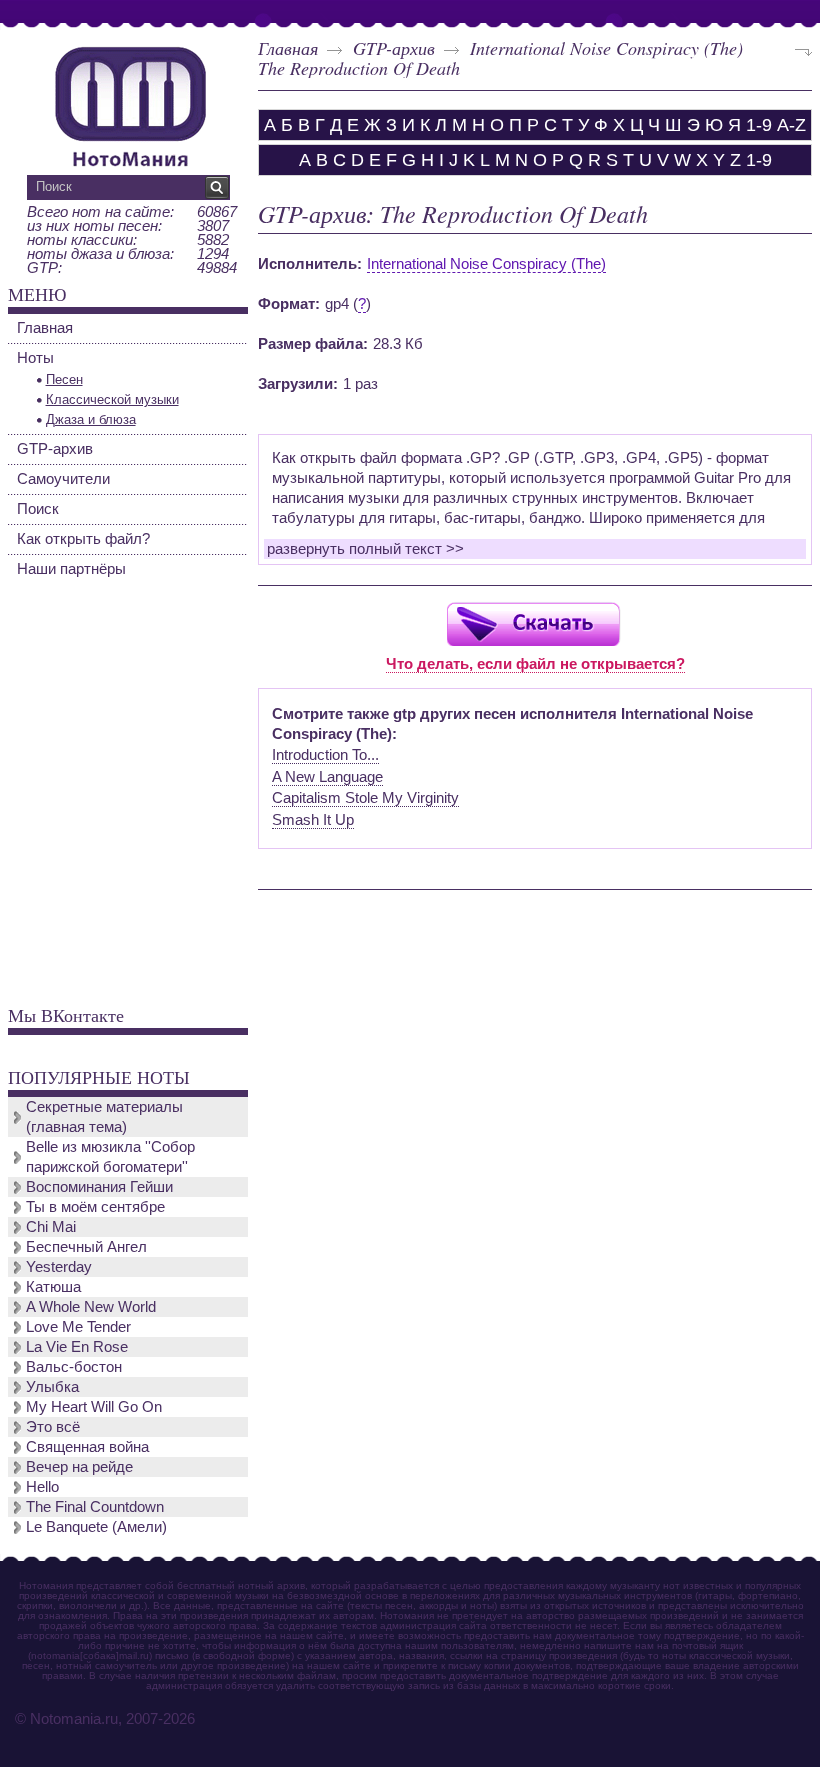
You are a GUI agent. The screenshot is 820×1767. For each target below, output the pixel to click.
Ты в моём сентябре (95, 1206)
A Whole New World (91, 1306)
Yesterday (59, 1266)
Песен (64, 379)
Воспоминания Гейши (99, 1186)
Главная (288, 48)
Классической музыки (112, 399)
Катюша (53, 1286)
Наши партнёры (71, 568)
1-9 (759, 125)
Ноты (35, 357)
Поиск (38, 508)
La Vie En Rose (77, 1346)
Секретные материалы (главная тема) (104, 1116)
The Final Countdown (95, 1506)
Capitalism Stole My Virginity (365, 797)
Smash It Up (313, 819)
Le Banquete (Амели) (96, 1526)
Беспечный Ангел (86, 1246)
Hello (42, 1486)
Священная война (87, 1446)
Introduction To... (325, 754)
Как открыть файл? (83, 538)
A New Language (327, 776)
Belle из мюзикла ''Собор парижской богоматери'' (110, 1156)
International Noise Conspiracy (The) (606, 48)
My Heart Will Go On (94, 1406)
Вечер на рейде (79, 1466)
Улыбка (52, 1386)
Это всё (53, 1426)
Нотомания (130, 104)
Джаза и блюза (91, 419)
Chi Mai (51, 1226)
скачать (533, 623)
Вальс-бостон (74, 1366)
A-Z (791, 125)
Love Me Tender (78, 1326)
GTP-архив (394, 48)
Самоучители (63, 478)
